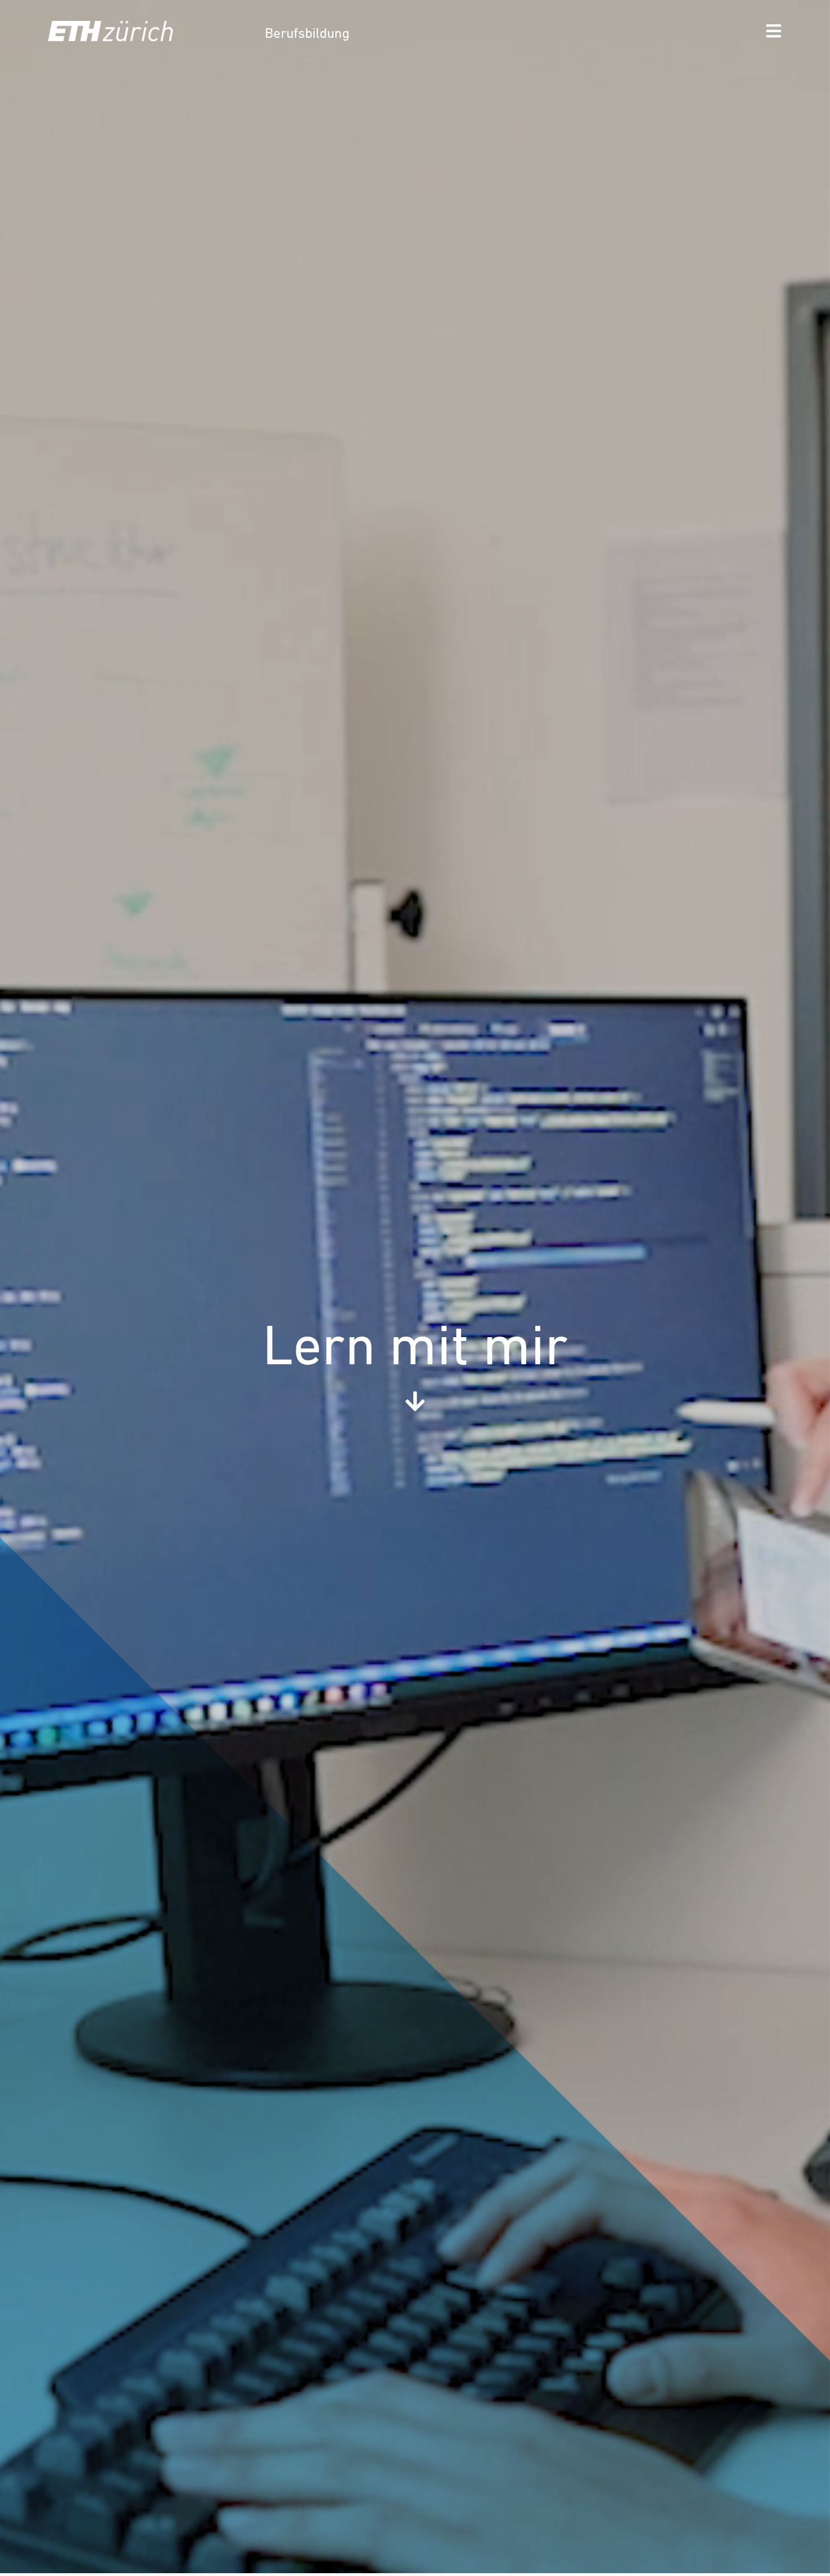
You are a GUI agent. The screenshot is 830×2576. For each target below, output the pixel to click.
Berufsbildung (307, 34)
